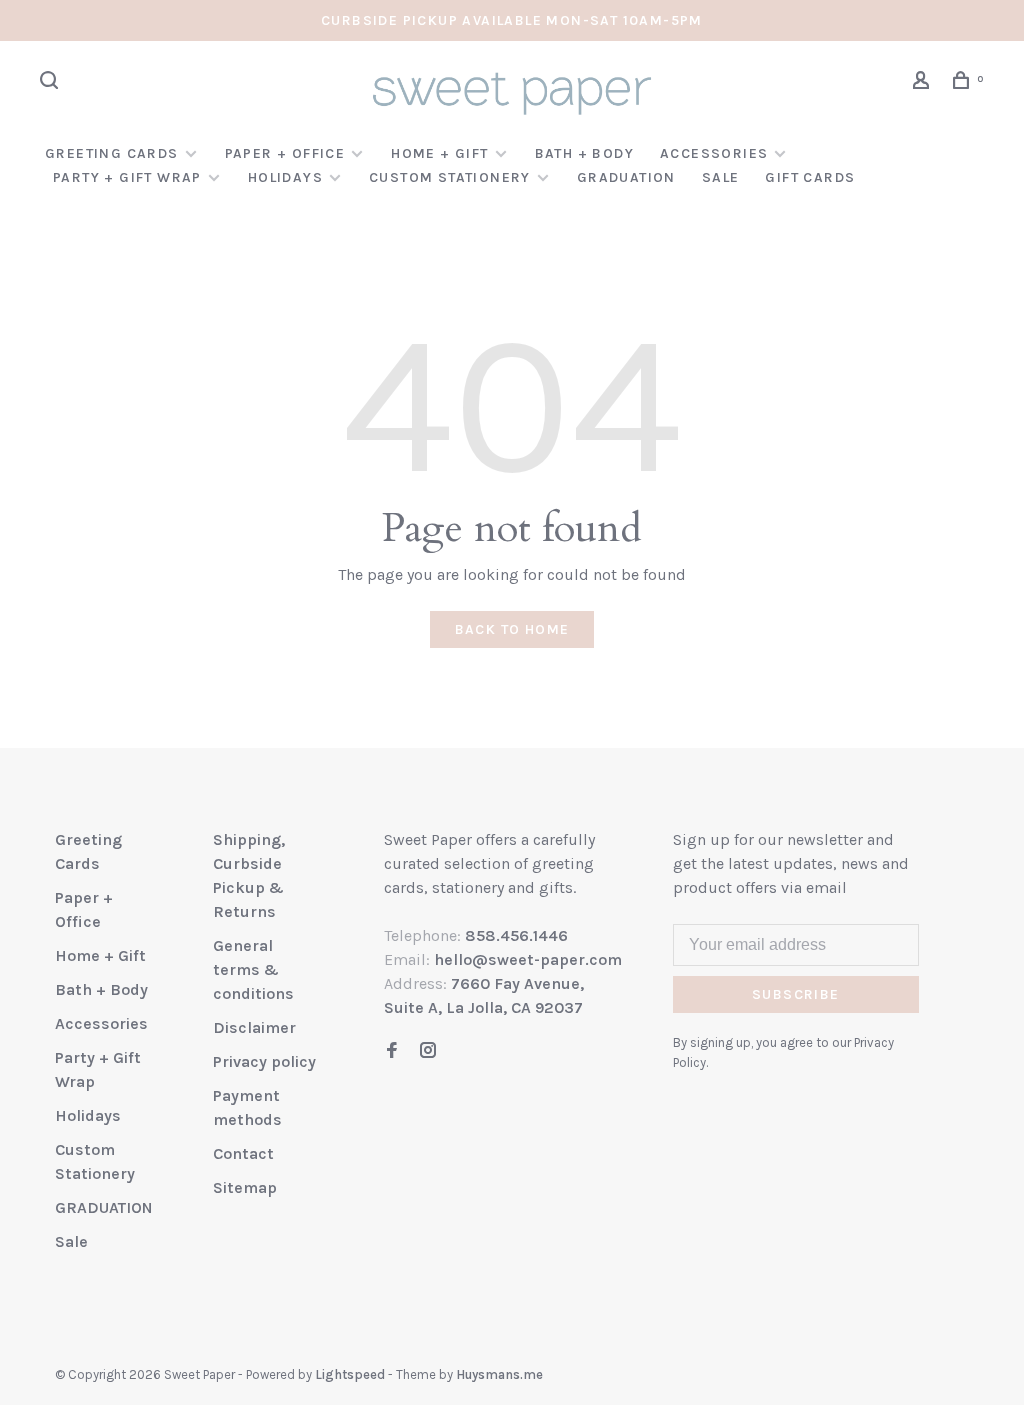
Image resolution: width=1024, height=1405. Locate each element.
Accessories (714, 153)
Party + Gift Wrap (127, 177)
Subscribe (796, 994)
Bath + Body (584, 153)
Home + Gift (439, 153)
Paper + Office (285, 153)
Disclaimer (254, 1027)
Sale (721, 177)
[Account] (924, 83)
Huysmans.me (499, 1374)
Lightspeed (350, 1374)
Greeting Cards (112, 153)
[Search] (52, 83)
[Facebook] (392, 1051)
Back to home (512, 629)
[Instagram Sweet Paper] (428, 1051)
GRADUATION (626, 177)
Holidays (285, 177)
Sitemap (245, 1187)
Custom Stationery (450, 177)
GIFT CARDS (810, 177)
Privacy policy (264, 1061)
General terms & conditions (253, 969)
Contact (243, 1153)
